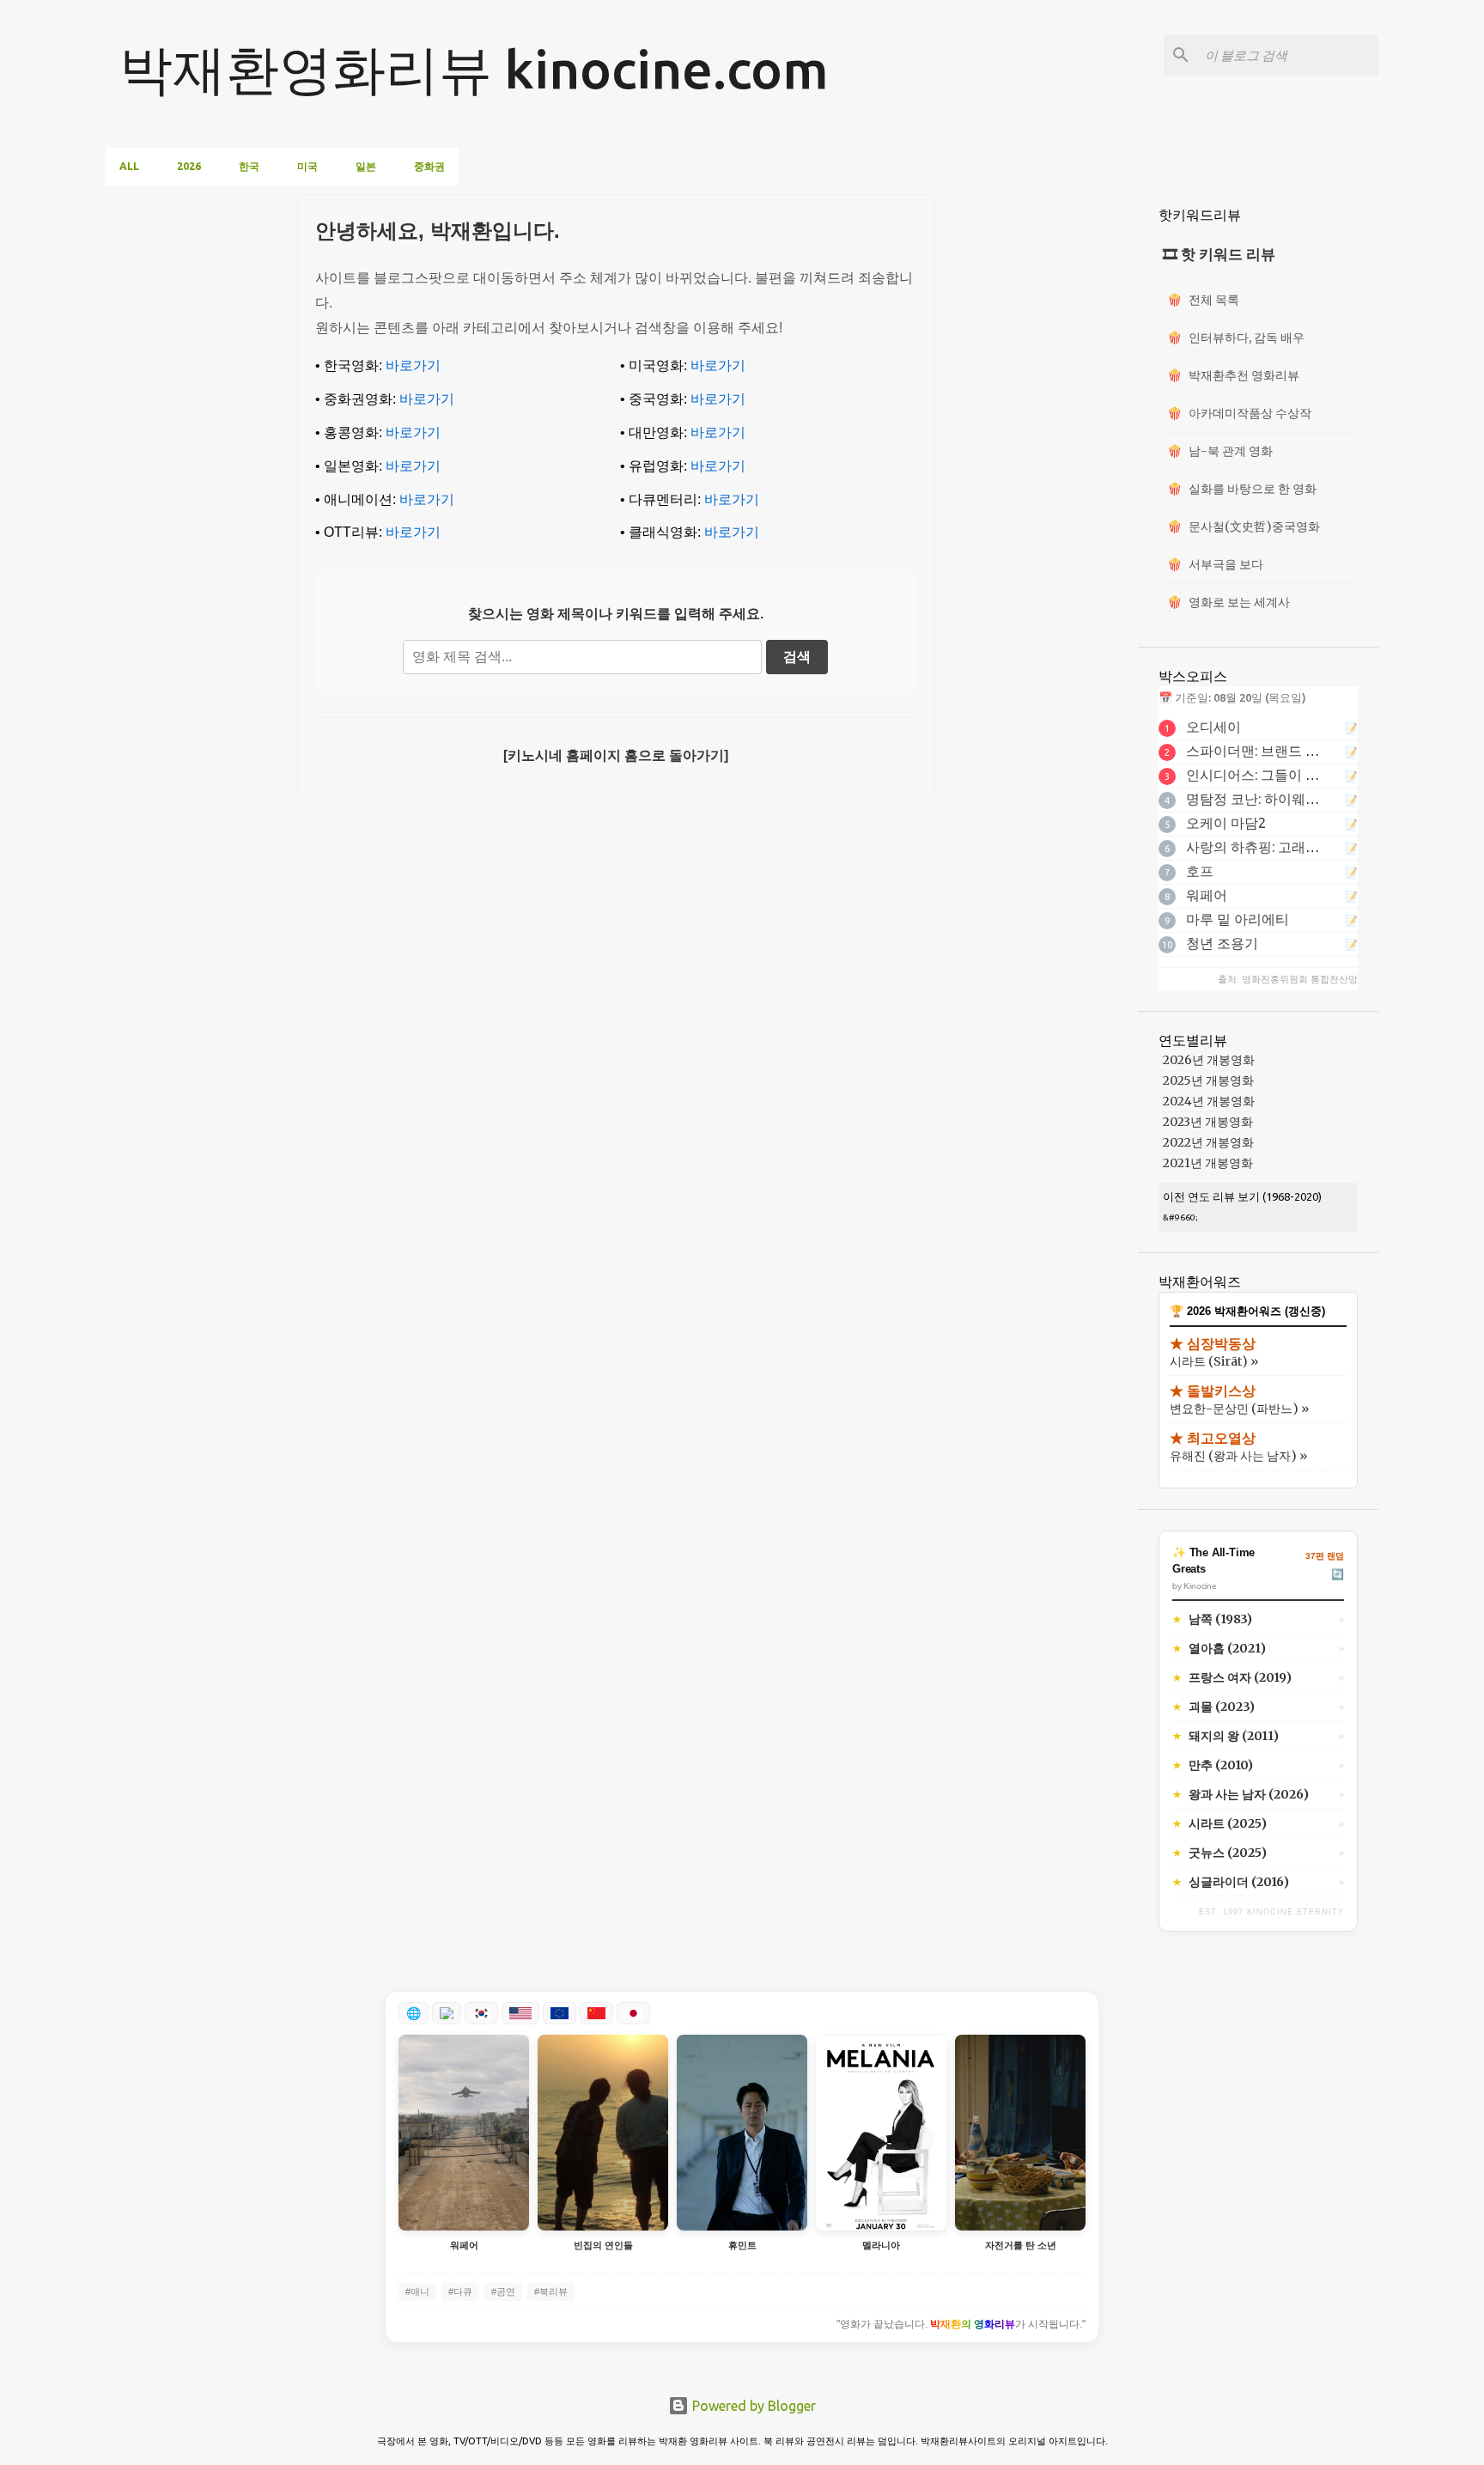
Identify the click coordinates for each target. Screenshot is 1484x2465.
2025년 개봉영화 (1208, 1080)
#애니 (417, 2292)
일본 (366, 166)
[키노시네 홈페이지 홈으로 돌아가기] (616, 755)
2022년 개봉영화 (1208, 1142)
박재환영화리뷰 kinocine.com (474, 69)
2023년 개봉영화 (1208, 1122)
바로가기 (413, 365)
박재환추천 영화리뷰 (1233, 375)
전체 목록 (1203, 300)
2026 (189, 166)
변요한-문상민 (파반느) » (1239, 1409)
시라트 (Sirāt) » (1214, 1361)
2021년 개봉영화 (1208, 1163)
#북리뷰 (551, 2292)
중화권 (429, 166)
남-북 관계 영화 (1220, 451)
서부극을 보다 (1215, 564)
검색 (797, 657)
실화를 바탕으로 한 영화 (1242, 489)
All (129, 166)
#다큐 (460, 2292)
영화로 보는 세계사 (1229, 602)
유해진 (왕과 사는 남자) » (1238, 1456)
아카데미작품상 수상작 (1239, 413)
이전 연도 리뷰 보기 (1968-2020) (1242, 1196)
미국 (307, 166)
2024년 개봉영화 (1209, 1101)
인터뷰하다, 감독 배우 (1236, 338)
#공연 (503, 2292)
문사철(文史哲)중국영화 (1244, 526)
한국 (249, 166)
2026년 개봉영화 (1209, 1060)
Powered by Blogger (752, 2406)
